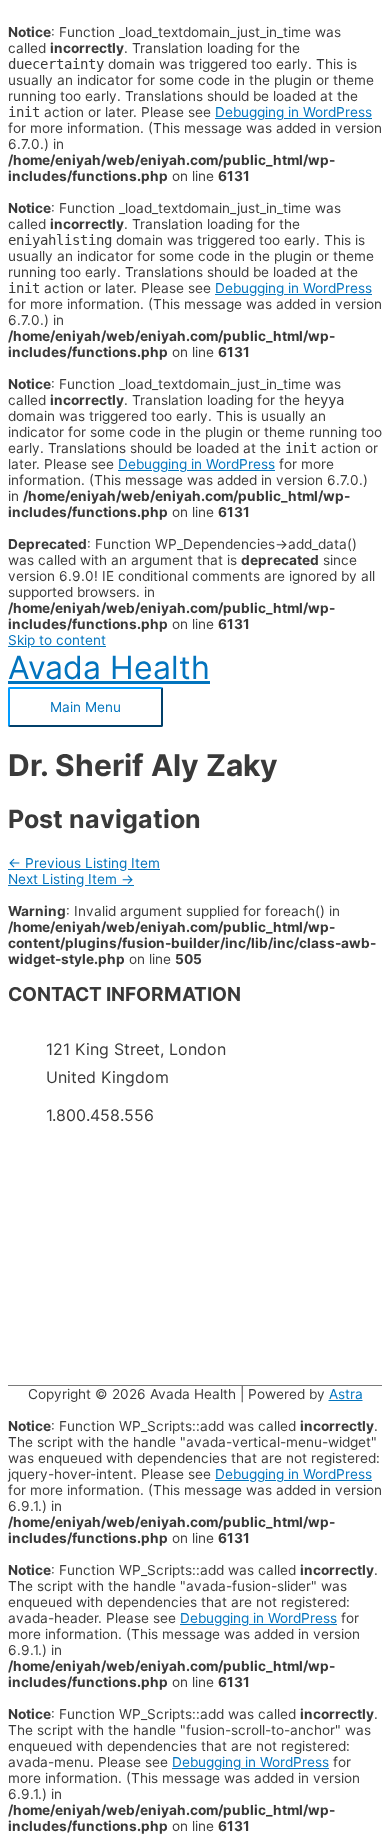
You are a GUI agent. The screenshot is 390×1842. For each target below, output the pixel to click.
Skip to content (57, 640)
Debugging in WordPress (293, 112)
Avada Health (109, 667)
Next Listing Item (71, 879)
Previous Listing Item (84, 863)
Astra (346, 1394)
